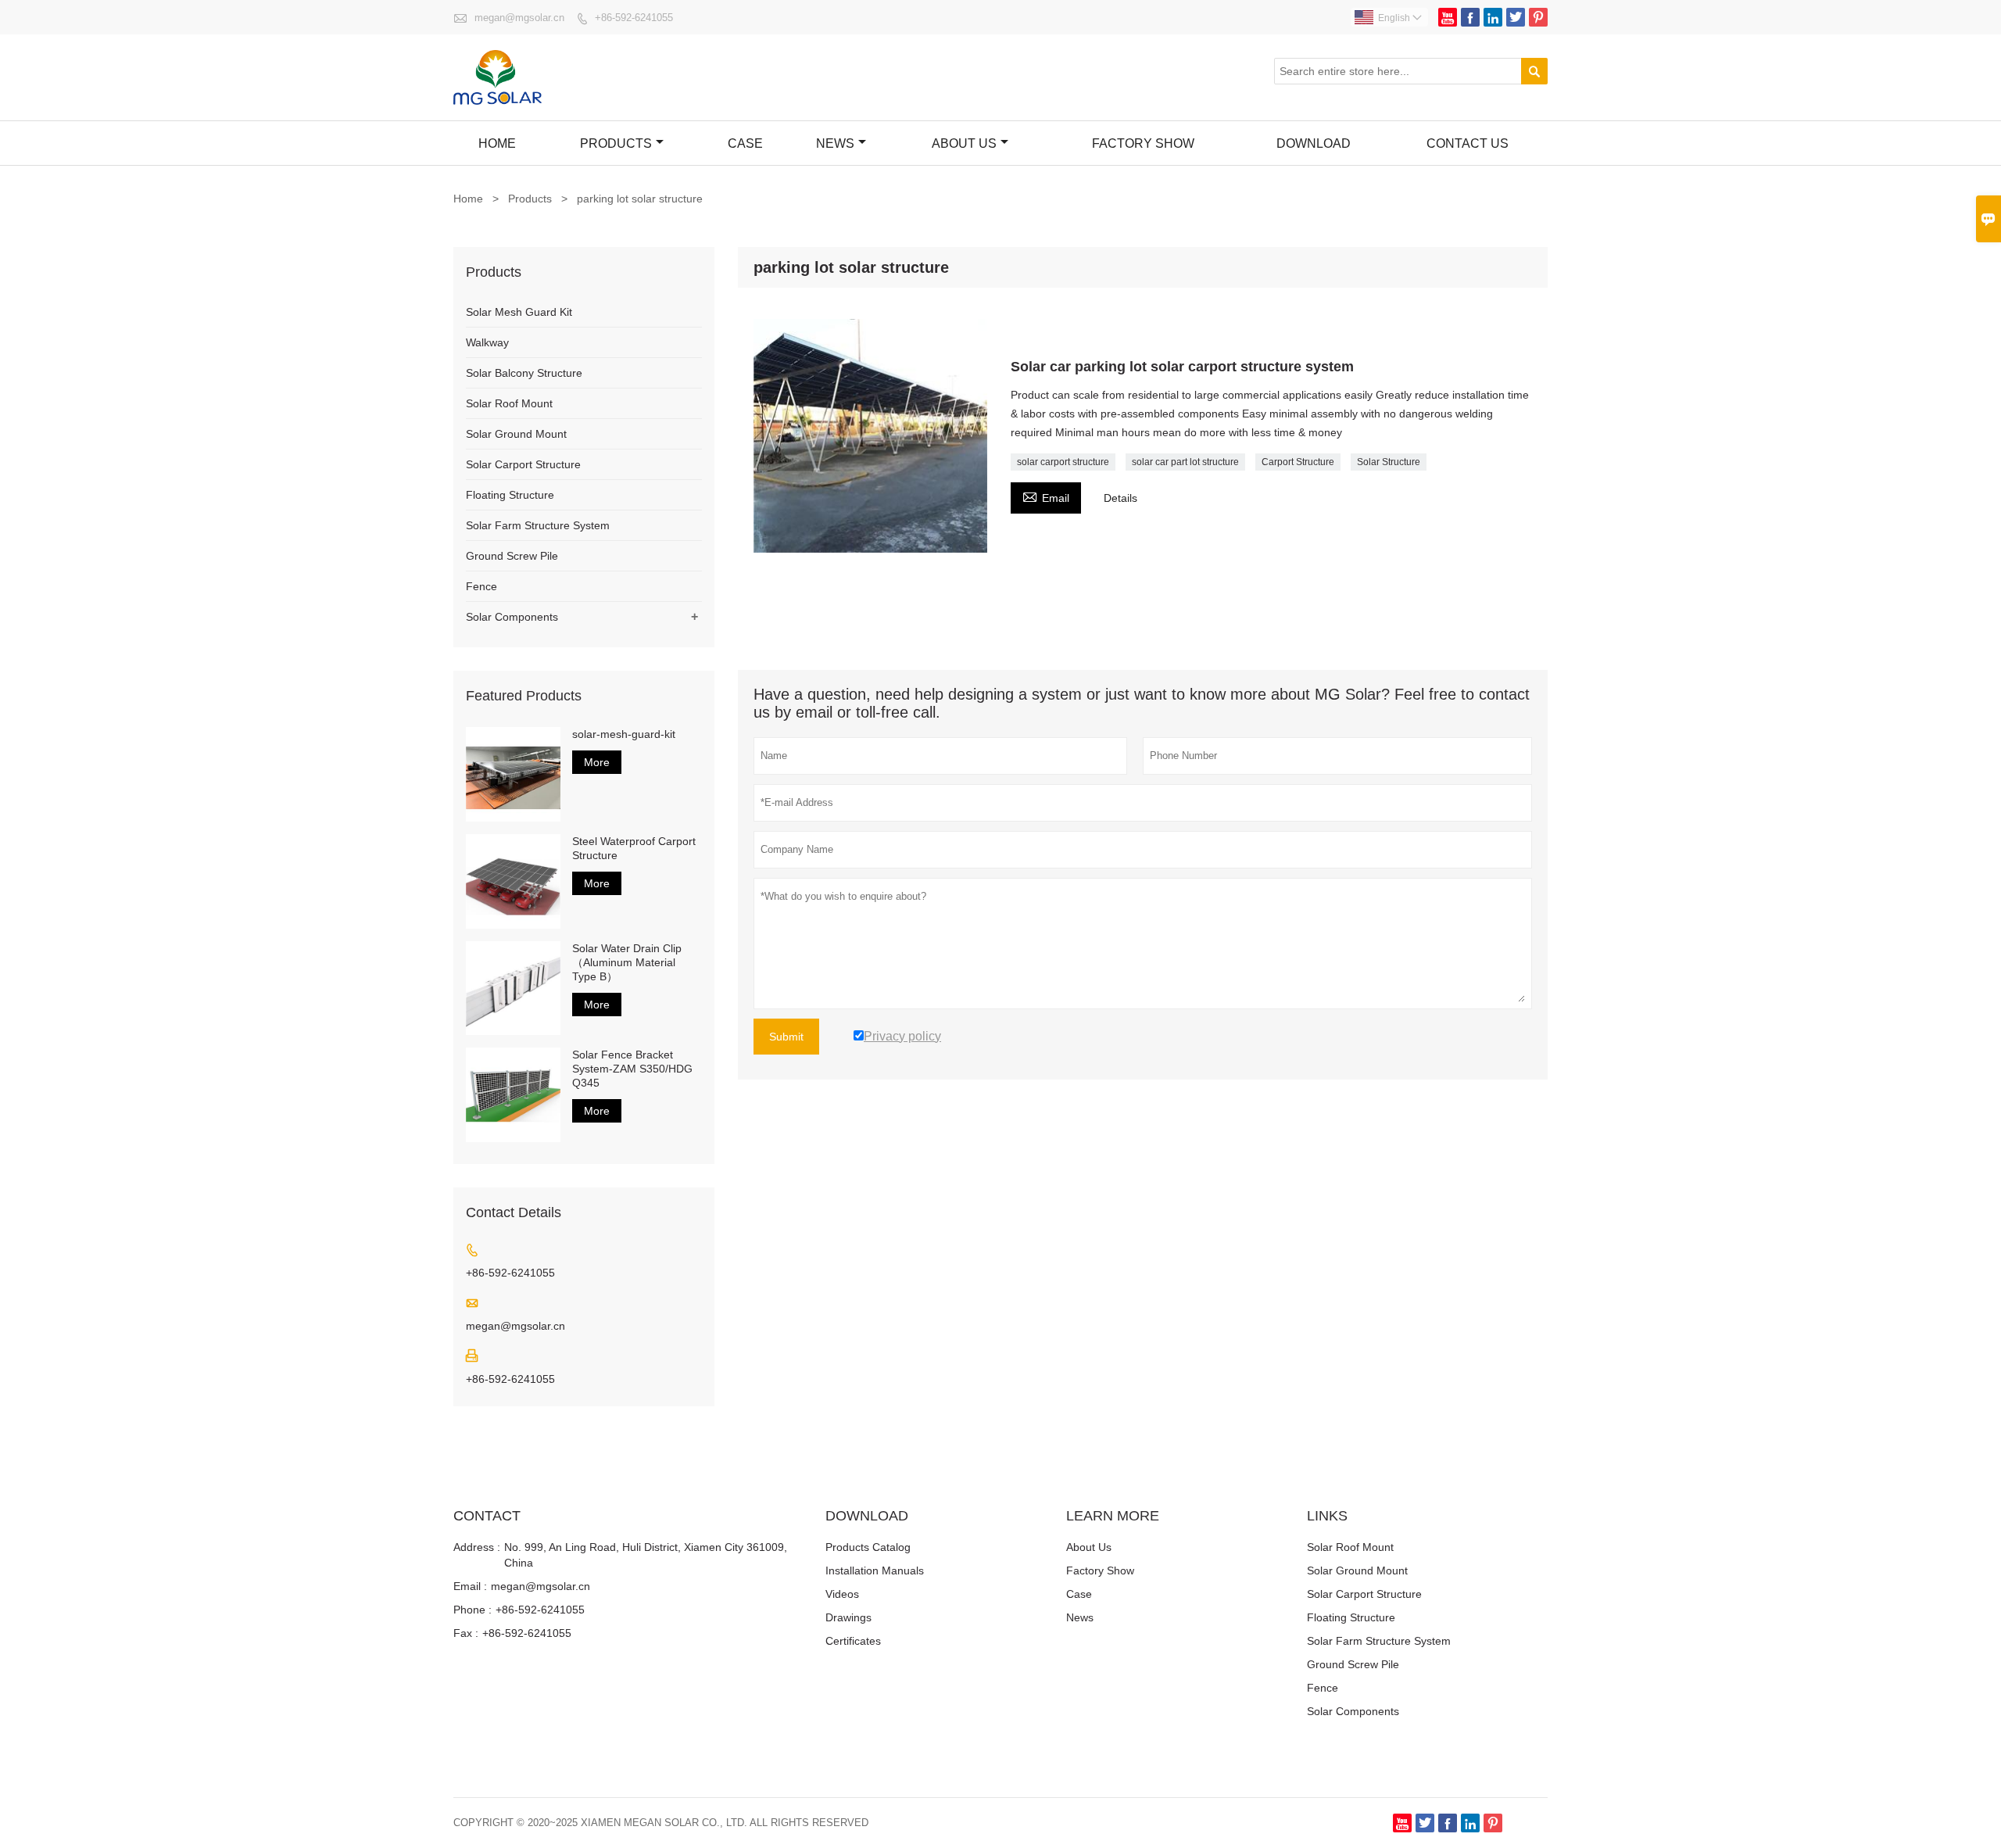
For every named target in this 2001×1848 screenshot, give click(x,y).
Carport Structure (1298, 462)
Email (1046, 496)
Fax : (466, 1633)
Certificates (853, 1641)
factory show (1143, 143)
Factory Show (1100, 1570)
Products (616, 143)
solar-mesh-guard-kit (624, 734)
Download (1314, 143)
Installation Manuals (875, 1570)
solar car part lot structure (1185, 462)
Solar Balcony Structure (524, 373)
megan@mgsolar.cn (519, 18)
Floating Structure (510, 495)
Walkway (487, 342)
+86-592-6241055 (634, 18)
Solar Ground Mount (516, 434)
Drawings (848, 1617)
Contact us (1468, 143)
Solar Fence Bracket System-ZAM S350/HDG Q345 (632, 1069)
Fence (481, 586)
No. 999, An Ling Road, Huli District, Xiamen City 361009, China (646, 1555)
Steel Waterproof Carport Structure (634, 848)
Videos (842, 1594)
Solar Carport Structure (523, 464)
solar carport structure (1063, 462)
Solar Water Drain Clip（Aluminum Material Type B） (627, 962)
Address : (477, 1547)
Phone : (473, 1610)
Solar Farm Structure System (538, 525)
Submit (786, 1037)
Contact (487, 1516)
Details (1120, 498)
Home (497, 143)
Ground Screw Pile (512, 556)
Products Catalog (868, 1547)
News (835, 143)
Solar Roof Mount (509, 403)
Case (745, 143)
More (597, 762)
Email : (470, 1586)
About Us (964, 143)
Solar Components (512, 617)
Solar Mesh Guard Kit (519, 312)
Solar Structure (1389, 462)
